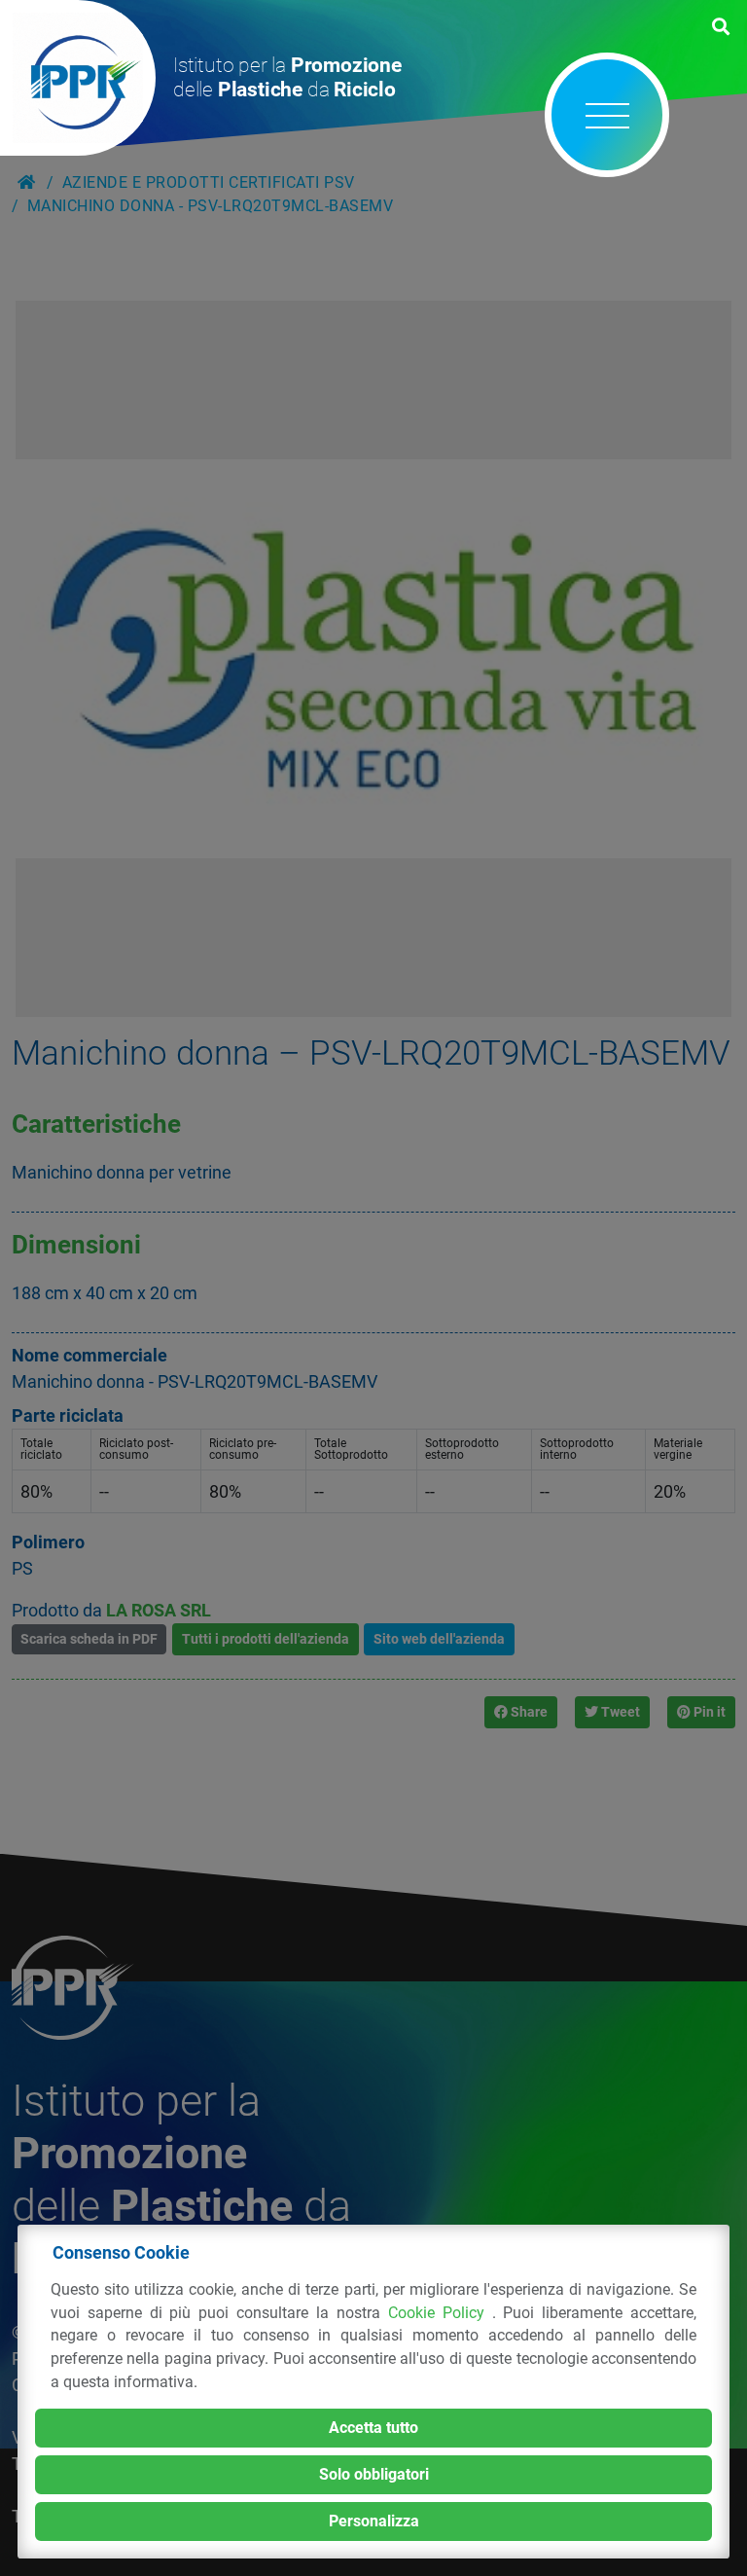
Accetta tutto (373, 2428)
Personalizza (374, 2521)
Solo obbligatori (374, 2474)
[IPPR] (78, 78)
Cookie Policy (440, 2313)
